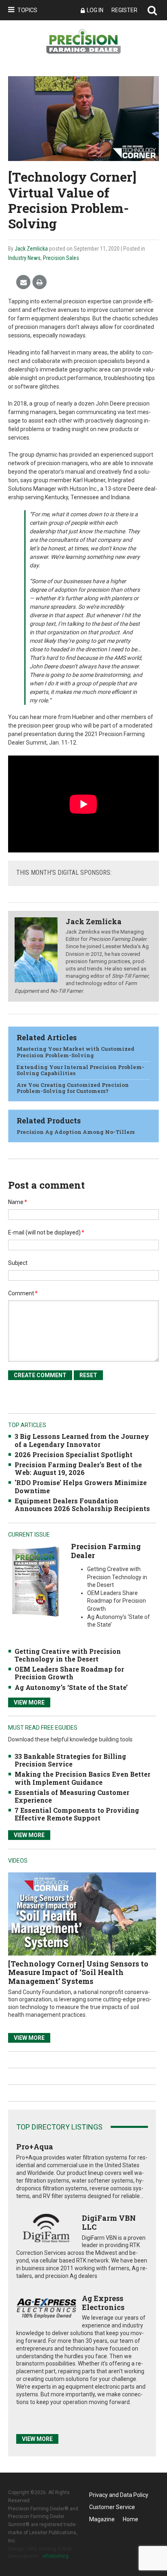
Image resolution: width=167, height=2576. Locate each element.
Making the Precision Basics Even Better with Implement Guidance (82, 1778)
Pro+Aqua (35, 2147)
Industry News (24, 258)
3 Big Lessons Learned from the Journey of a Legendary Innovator (82, 1440)
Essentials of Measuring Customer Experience (72, 1796)
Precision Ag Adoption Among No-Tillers (76, 1132)
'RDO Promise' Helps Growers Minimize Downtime (81, 1486)
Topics (27, 10)
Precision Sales (61, 258)
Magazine (102, 2519)
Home (131, 2519)
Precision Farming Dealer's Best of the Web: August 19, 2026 (78, 1468)
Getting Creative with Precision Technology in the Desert (68, 1655)
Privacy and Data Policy (119, 2495)
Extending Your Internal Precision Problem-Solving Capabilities (80, 1070)
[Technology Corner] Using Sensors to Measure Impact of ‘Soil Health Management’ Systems (78, 1972)
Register (124, 10)
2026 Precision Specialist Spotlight (74, 1454)
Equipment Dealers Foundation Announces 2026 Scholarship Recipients (82, 1505)
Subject (18, 1263)
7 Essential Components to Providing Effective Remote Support (77, 1814)
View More (29, 1702)
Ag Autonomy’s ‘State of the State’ (71, 1687)
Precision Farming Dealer (106, 1551)
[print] (40, 282)
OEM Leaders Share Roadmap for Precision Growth (69, 1673)
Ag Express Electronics (103, 2303)
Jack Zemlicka (31, 249)
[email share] (23, 282)
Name (18, 1202)
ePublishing (56, 2556)
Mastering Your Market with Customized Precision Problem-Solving (76, 1052)
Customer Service (112, 2507)
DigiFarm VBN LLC (109, 2222)
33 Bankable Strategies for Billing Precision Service (70, 1760)
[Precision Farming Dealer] (35, 1581)
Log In (95, 10)
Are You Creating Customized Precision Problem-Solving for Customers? (73, 1088)
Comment (23, 1293)
